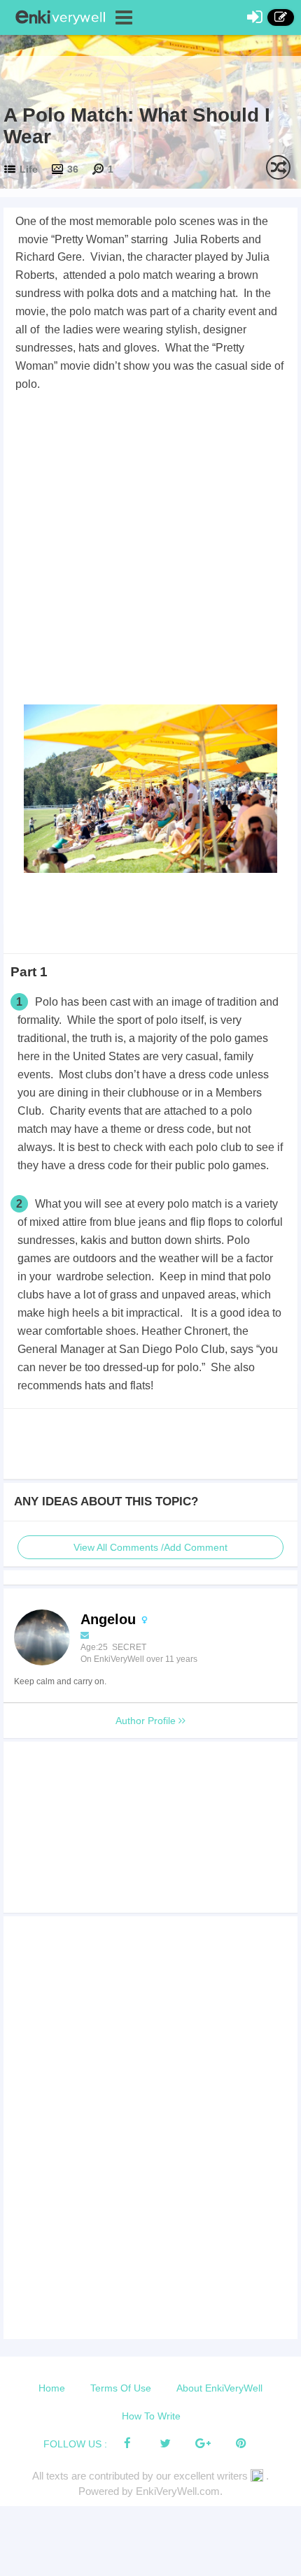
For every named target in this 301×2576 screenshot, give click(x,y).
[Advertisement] (150, 551)
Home (52, 2388)
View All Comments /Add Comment (150, 1547)
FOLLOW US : (75, 2444)
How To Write (151, 2416)
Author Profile (147, 1721)
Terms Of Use (121, 2388)
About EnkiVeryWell (219, 2388)
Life (29, 169)
